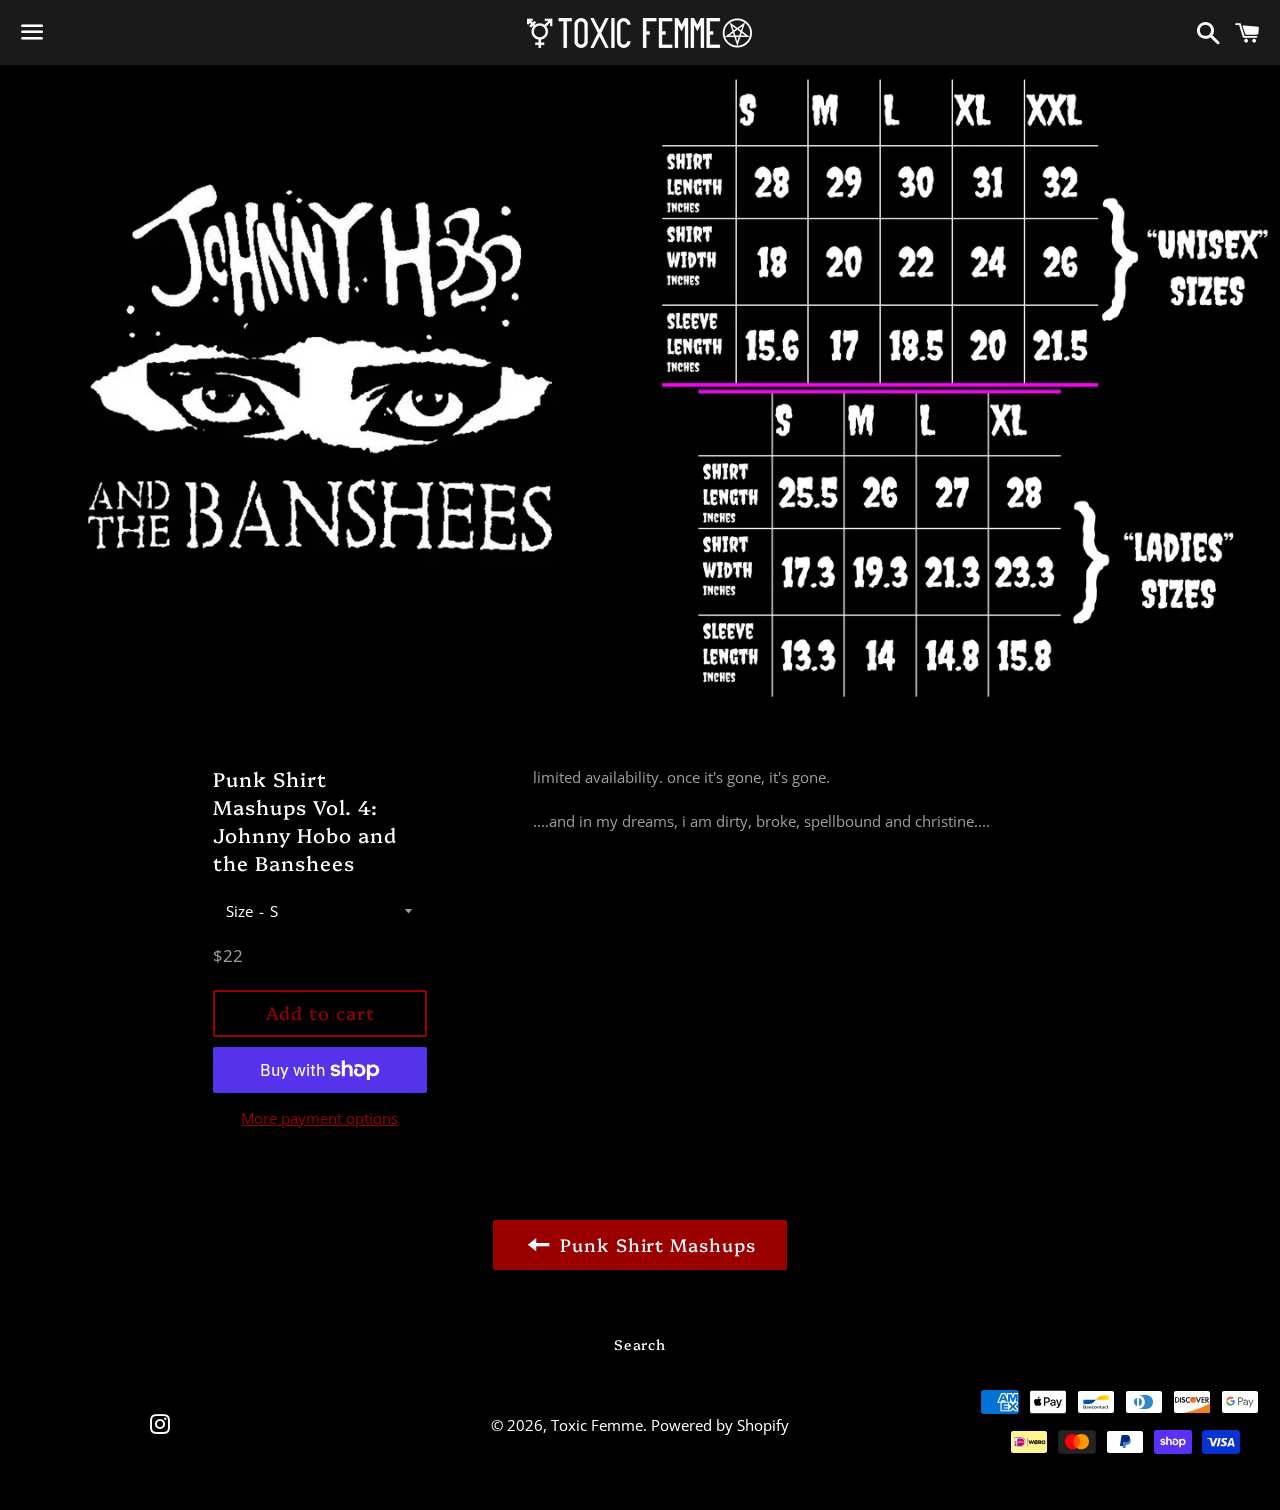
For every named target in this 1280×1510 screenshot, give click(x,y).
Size (239, 911)
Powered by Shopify (720, 1425)
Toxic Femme (597, 1425)
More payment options (319, 1118)
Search (639, 1344)
